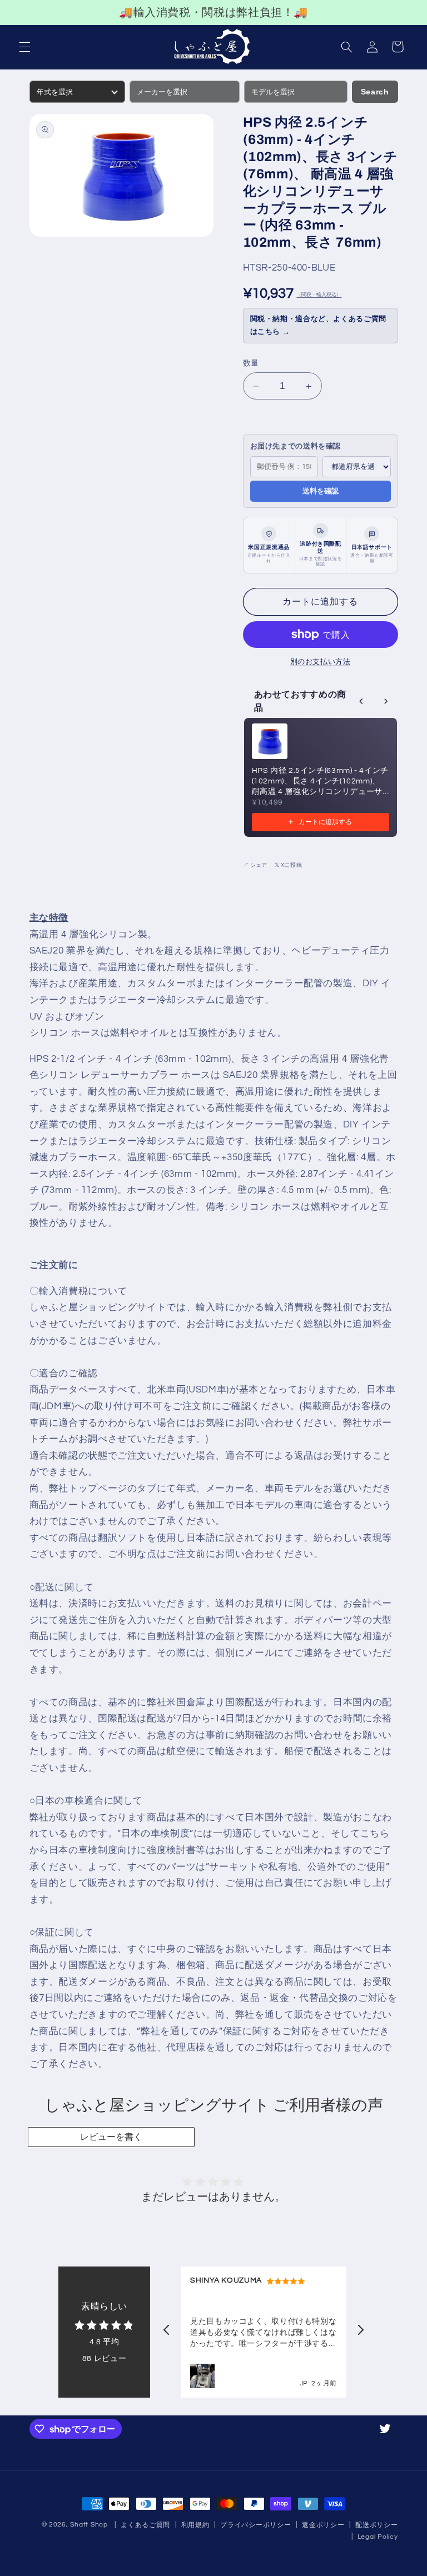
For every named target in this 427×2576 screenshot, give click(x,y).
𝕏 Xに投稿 (289, 865)
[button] (24, 47)
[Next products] (386, 701)
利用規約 (195, 2525)
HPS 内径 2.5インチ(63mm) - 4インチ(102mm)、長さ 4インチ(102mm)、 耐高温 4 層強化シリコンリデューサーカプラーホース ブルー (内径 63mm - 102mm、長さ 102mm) (320, 782)
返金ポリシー (323, 2525)
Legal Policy (378, 2537)
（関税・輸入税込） (319, 295)
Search (375, 92)
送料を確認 (321, 491)
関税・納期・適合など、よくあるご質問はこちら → (318, 325)
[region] (213, 13)
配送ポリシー (376, 2525)
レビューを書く (111, 2137)
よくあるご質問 (145, 2525)
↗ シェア (255, 865)
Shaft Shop (89, 2525)
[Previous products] (361, 701)
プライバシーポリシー (255, 2525)
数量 (251, 363)
